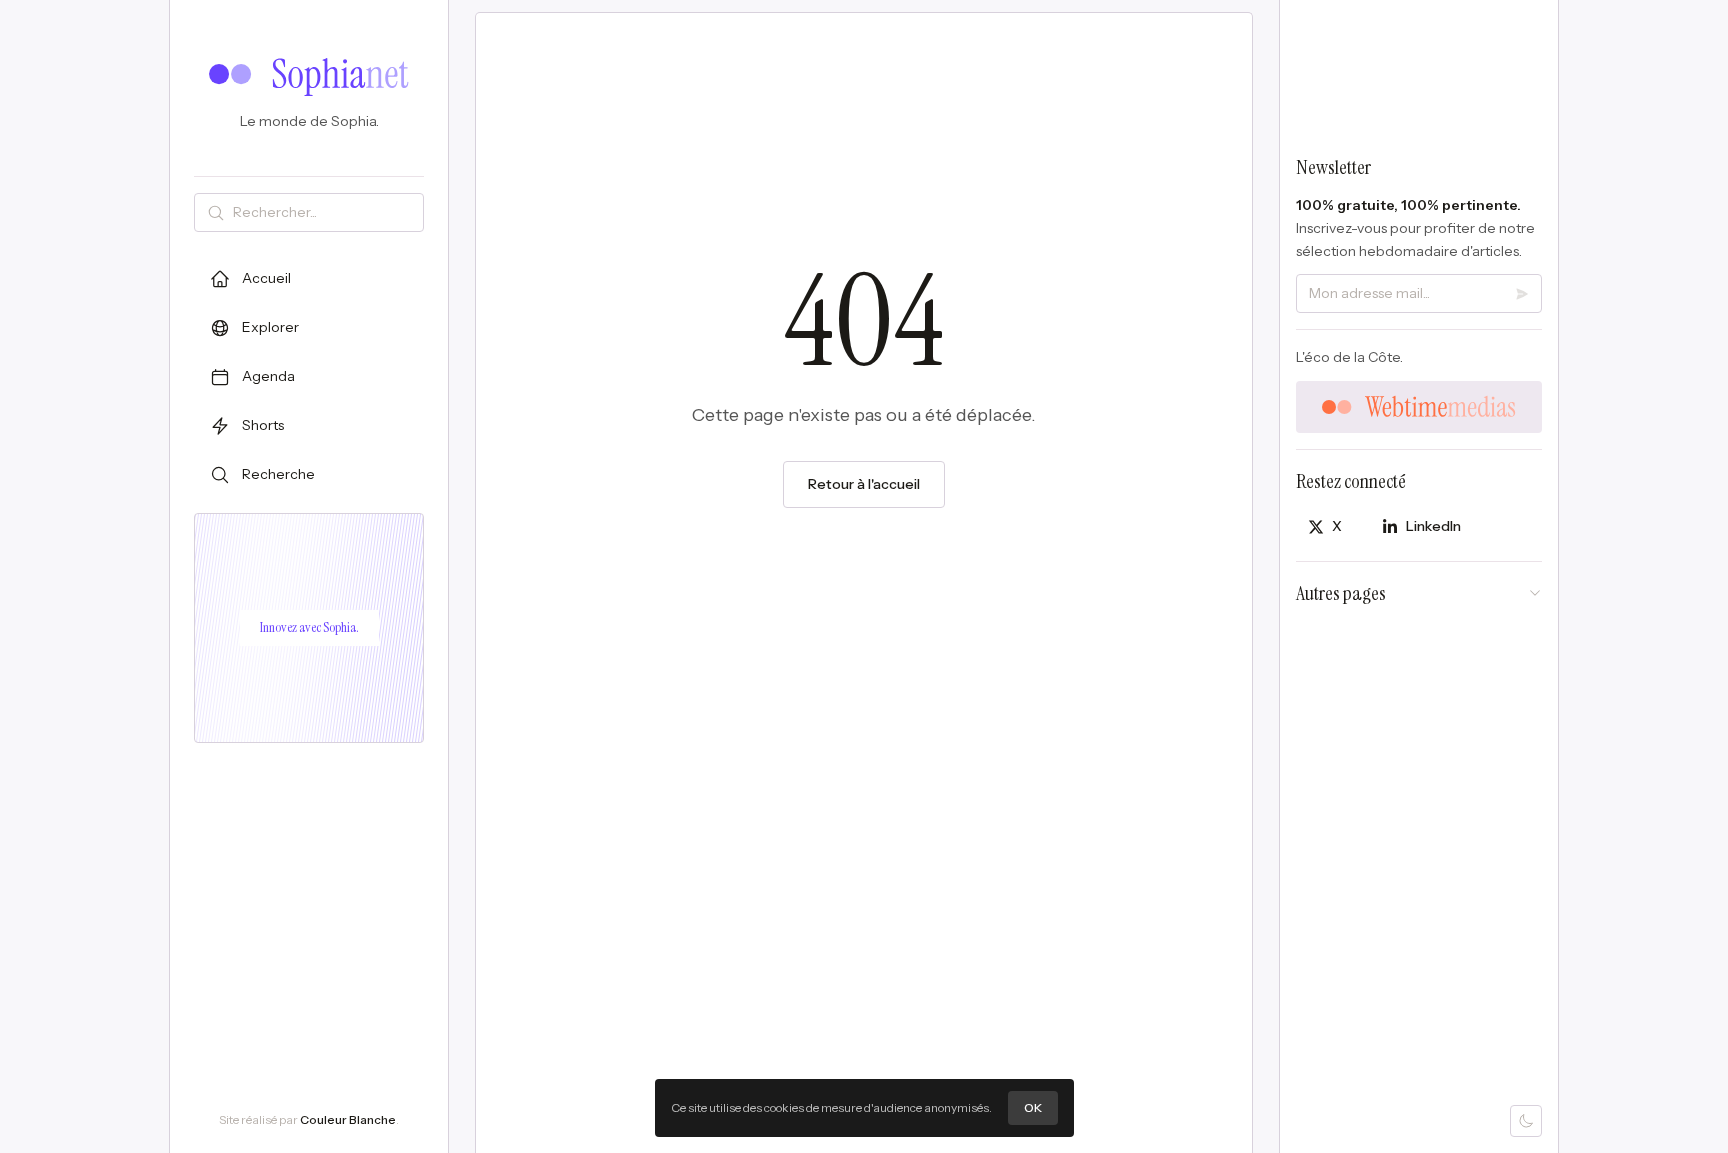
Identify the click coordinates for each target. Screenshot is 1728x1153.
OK (1033, 1107)
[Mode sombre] (1526, 1121)
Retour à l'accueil (864, 484)
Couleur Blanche (348, 1119)
